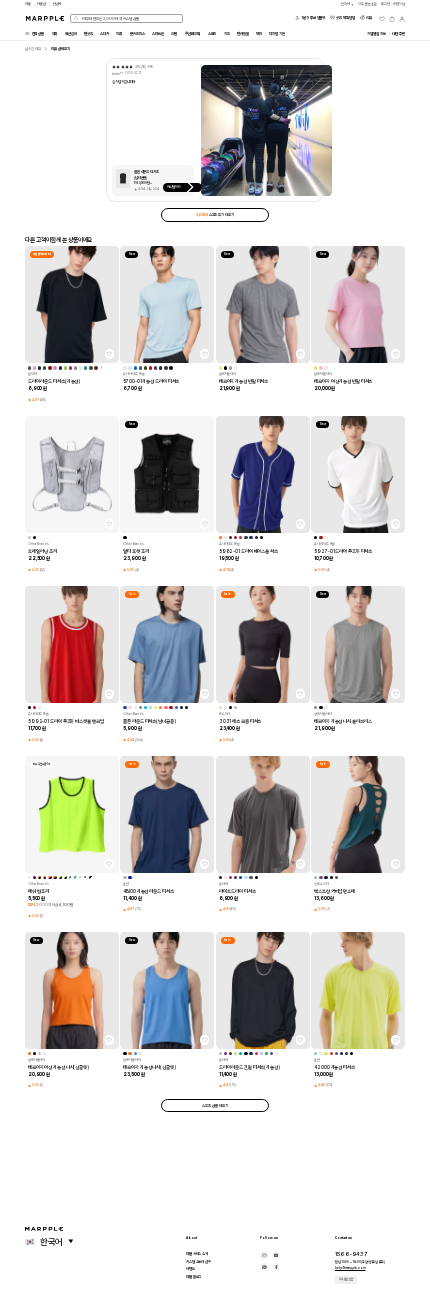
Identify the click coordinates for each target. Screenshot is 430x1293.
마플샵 (41, 4)
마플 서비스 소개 (197, 1253)
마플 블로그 (193, 1276)
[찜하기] (109, 353)
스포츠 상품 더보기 (214, 1105)
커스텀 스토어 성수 (198, 1261)
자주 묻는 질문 (346, 1279)
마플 (28, 4)
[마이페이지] (402, 19)
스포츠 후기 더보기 (214, 214)
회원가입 (399, 4)
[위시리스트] (382, 19)
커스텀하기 (174, 187)
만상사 (57, 4)
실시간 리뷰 (32, 48)
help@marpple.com (350, 1268)
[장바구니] (392, 19)
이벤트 (190, 1268)
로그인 (385, 4)
